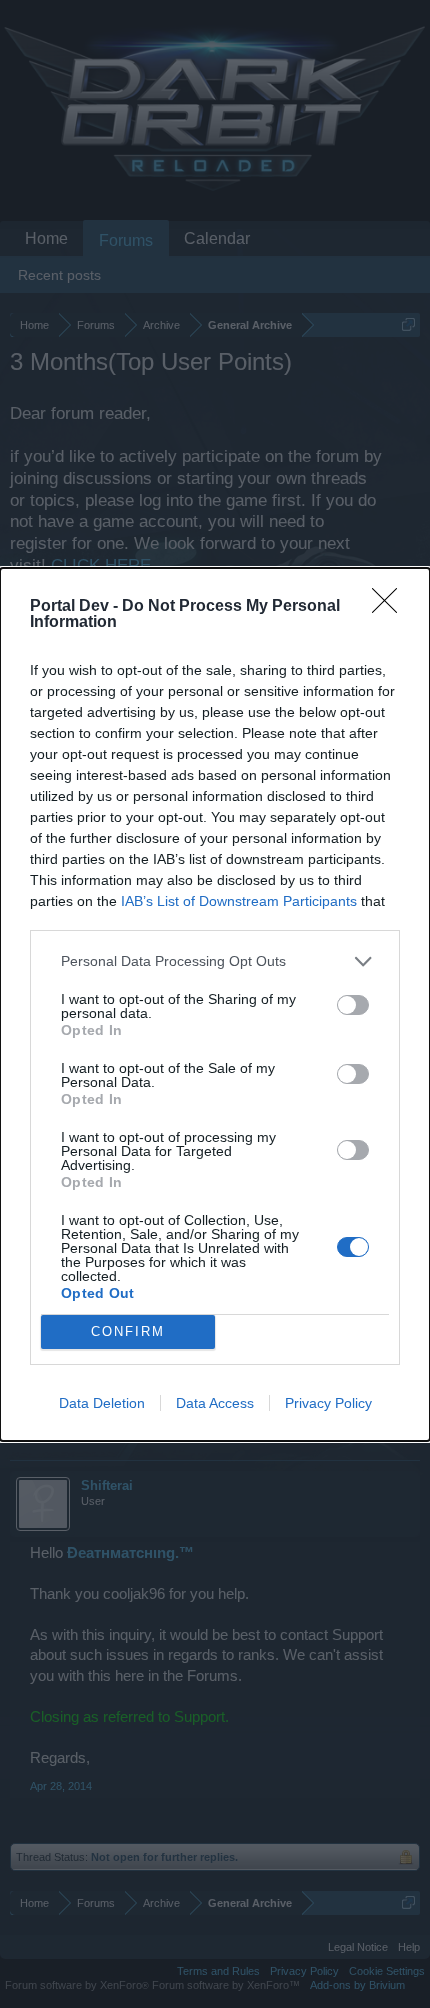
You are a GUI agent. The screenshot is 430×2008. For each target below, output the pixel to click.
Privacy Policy (328, 1403)
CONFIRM (128, 1331)
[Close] (391, 607)
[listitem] (215, 961)
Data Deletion (102, 1403)
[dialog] (215, 1004)
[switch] (353, 1005)
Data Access (215, 1403)
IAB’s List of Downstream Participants (239, 901)
